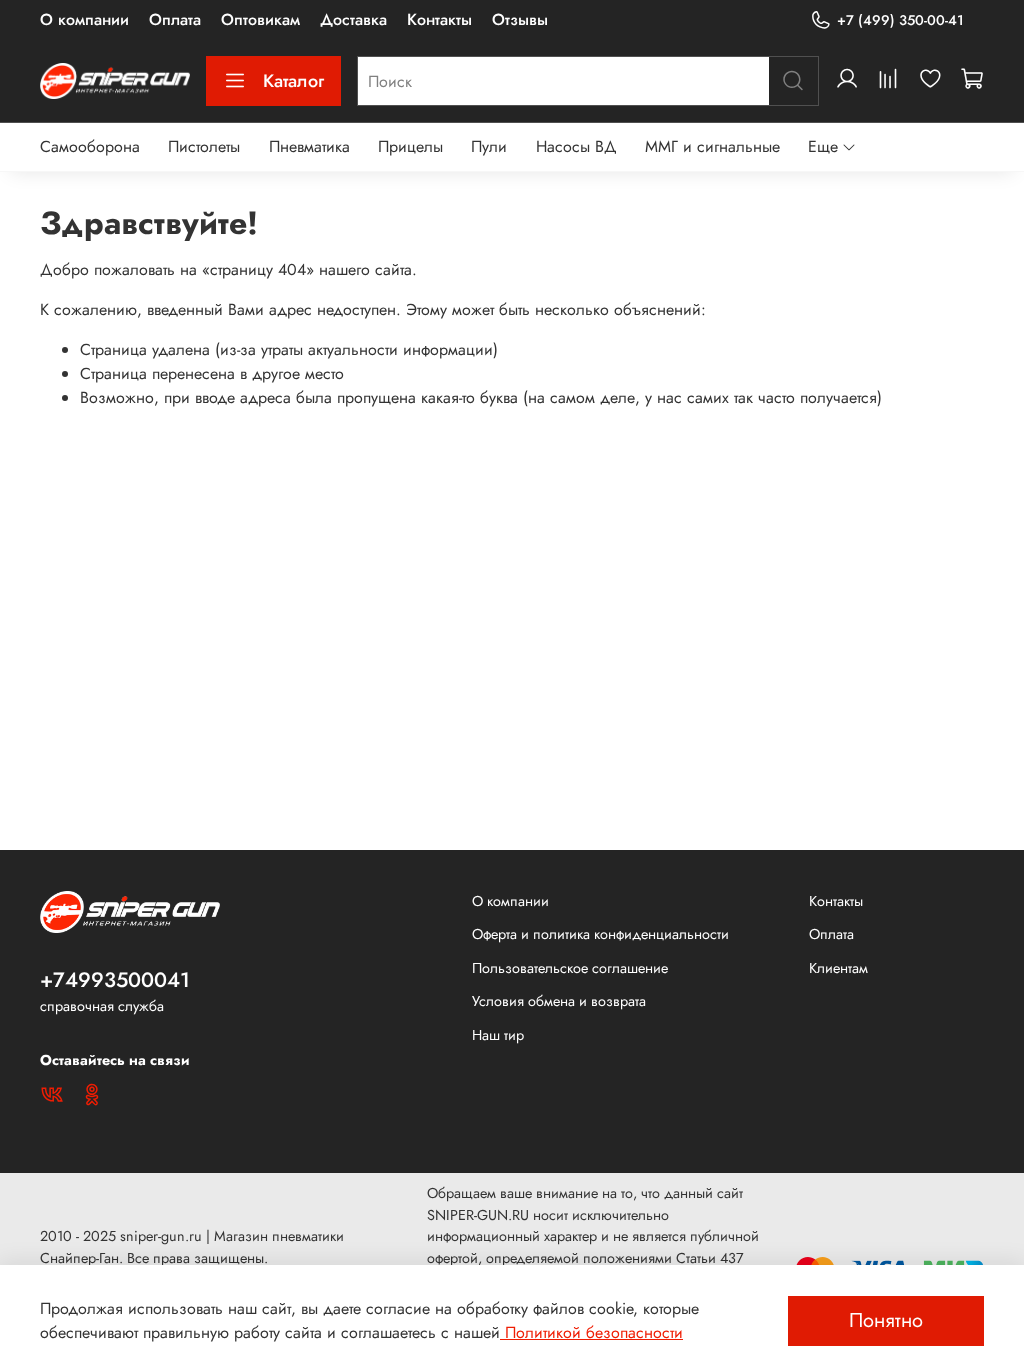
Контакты (439, 19)
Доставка (353, 19)
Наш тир (498, 1035)
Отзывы (520, 19)
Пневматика (309, 146)
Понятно (886, 1320)
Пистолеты (204, 146)
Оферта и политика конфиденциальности (600, 934)
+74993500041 (115, 980)
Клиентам (838, 968)
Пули (489, 146)
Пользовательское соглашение (570, 968)
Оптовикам (260, 19)
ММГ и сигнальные (712, 146)
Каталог (293, 81)
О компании (84, 19)
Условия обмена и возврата (559, 1001)
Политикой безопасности (591, 1332)
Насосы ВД (576, 146)
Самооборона (90, 146)
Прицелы (410, 146)
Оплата (175, 19)
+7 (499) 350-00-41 (900, 20)
